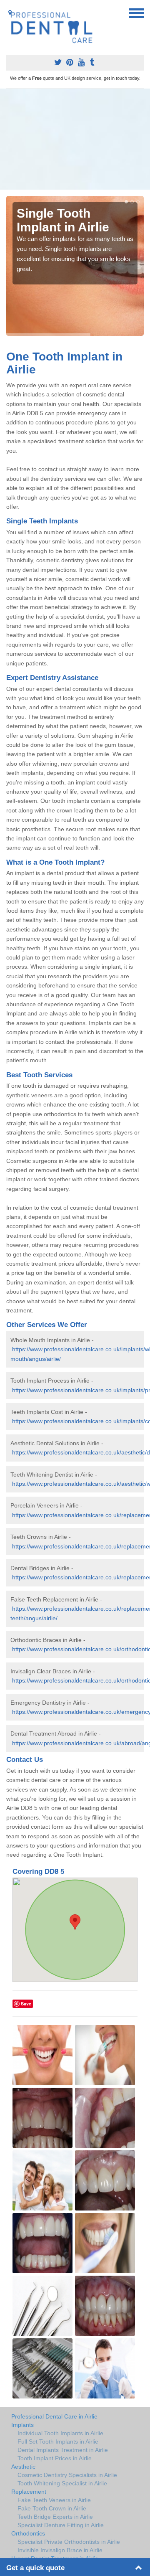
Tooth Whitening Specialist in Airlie (62, 2483)
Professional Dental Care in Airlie (54, 2416)
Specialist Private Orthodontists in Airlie (69, 2542)
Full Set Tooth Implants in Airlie (58, 2441)
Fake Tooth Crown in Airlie (52, 2508)
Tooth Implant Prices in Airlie (55, 2458)
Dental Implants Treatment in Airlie (63, 2450)
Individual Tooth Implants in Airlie (60, 2433)
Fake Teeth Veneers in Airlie (54, 2500)
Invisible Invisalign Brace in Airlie (60, 2550)
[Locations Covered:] (10, 13)
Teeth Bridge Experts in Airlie (55, 2517)
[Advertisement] (75, 139)
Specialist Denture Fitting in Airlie (61, 2525)
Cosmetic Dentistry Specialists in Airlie (67, 2475)
